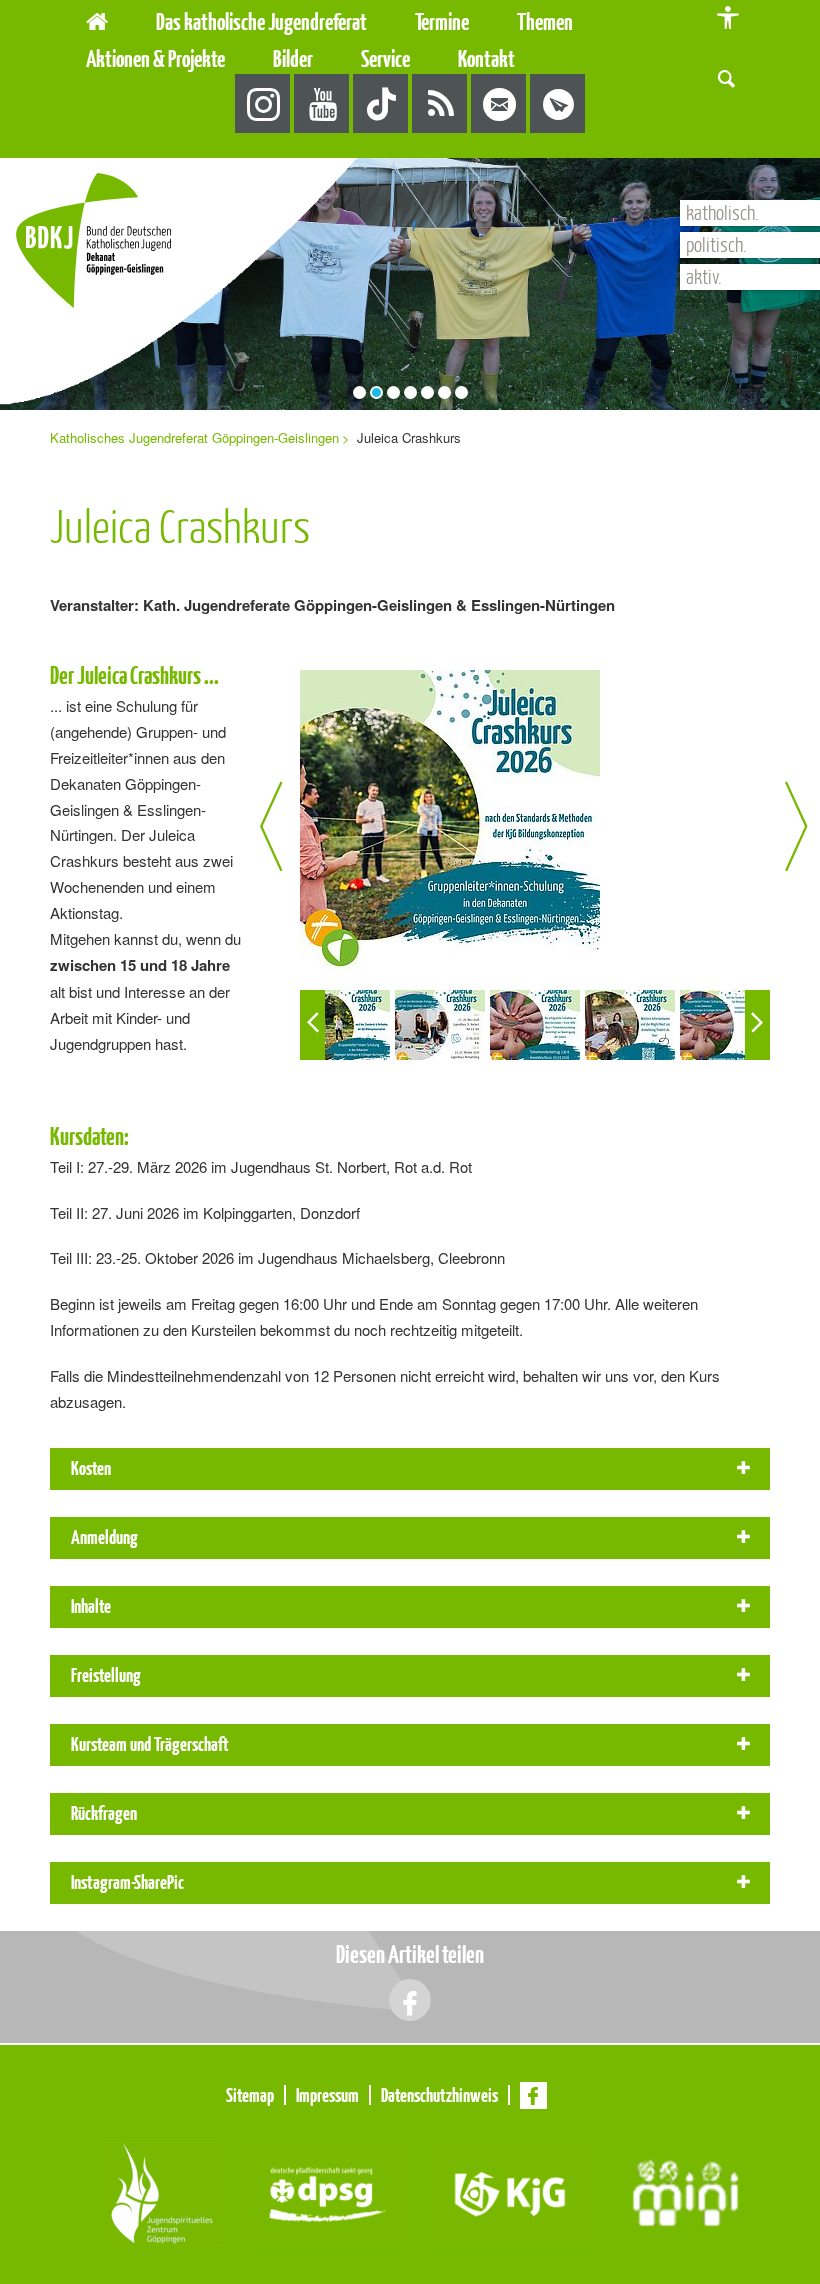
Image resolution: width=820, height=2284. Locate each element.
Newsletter (558, 104)
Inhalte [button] (91, 1606)
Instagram (263, 104)
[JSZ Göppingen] (163, 2191)
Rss (440, 104)
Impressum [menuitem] (327, 2095)
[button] (726, 76)
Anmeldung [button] (104, 1537)
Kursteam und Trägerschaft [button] (150, 1744)
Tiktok (381, 104)
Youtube (322, 104)
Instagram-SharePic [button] (127, 1882)
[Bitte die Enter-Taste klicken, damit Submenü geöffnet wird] (378, 22)
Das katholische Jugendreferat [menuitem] (261, 21)
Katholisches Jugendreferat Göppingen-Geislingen (194, 437)
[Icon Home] (97, 18)
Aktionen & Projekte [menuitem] (155, 58)
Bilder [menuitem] (293, 58)
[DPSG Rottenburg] (326, 2191)
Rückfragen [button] (104, 1813)
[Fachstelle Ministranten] (685, 2191)
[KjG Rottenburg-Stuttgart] (511, 2191)
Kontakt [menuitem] (486, 58)
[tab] (410, 1469)
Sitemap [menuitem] (250, 2095)
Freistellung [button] (106, 1675)
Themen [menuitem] (545, 21)
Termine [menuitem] (442, 21)
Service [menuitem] (385, 58)
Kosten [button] (91, 1468)
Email (499, 104)
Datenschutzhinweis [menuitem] (439, 2095)
